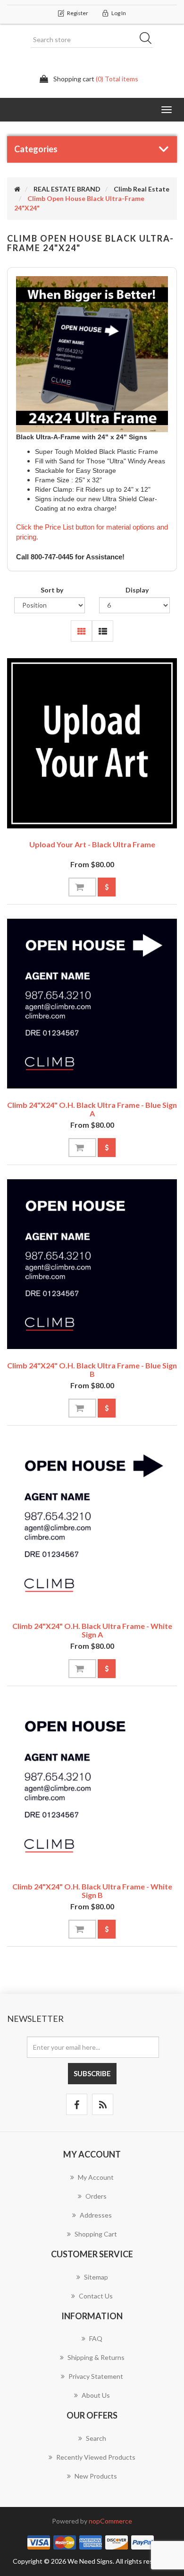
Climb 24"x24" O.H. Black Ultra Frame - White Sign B (92, 1891)
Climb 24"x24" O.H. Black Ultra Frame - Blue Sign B (92, 1370)
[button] (167, 110)
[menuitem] (92, 2182)
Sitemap (96, 2277)
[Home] (17, 189)
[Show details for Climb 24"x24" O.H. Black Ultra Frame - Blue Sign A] (92, 1004)
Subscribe (92, 2073)
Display (137, 590)
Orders (96, 2196)
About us (96, 2395)
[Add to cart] (82, 887)
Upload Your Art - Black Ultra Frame (92, 844)
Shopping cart (96, 2234)
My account (96, 2177)
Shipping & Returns (96, 2357)
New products (96, 2476)
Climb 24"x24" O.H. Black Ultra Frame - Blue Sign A (92, 1109)
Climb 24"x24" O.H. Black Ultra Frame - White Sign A (92, 1630)
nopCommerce (110, 2521)
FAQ (96, 2338)
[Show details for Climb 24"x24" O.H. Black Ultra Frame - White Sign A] (92, 1525)
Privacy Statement (96, 2376)
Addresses (96, 2215)
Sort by (52, 590)
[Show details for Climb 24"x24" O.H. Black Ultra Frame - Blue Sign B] (92, 1264)
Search (149, 40)
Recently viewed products (96, 2457)
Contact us (96, 2296)
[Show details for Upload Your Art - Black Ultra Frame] (92, 743)
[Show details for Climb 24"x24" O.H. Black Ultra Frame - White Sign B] (92, 1785)
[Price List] (107, 887)
